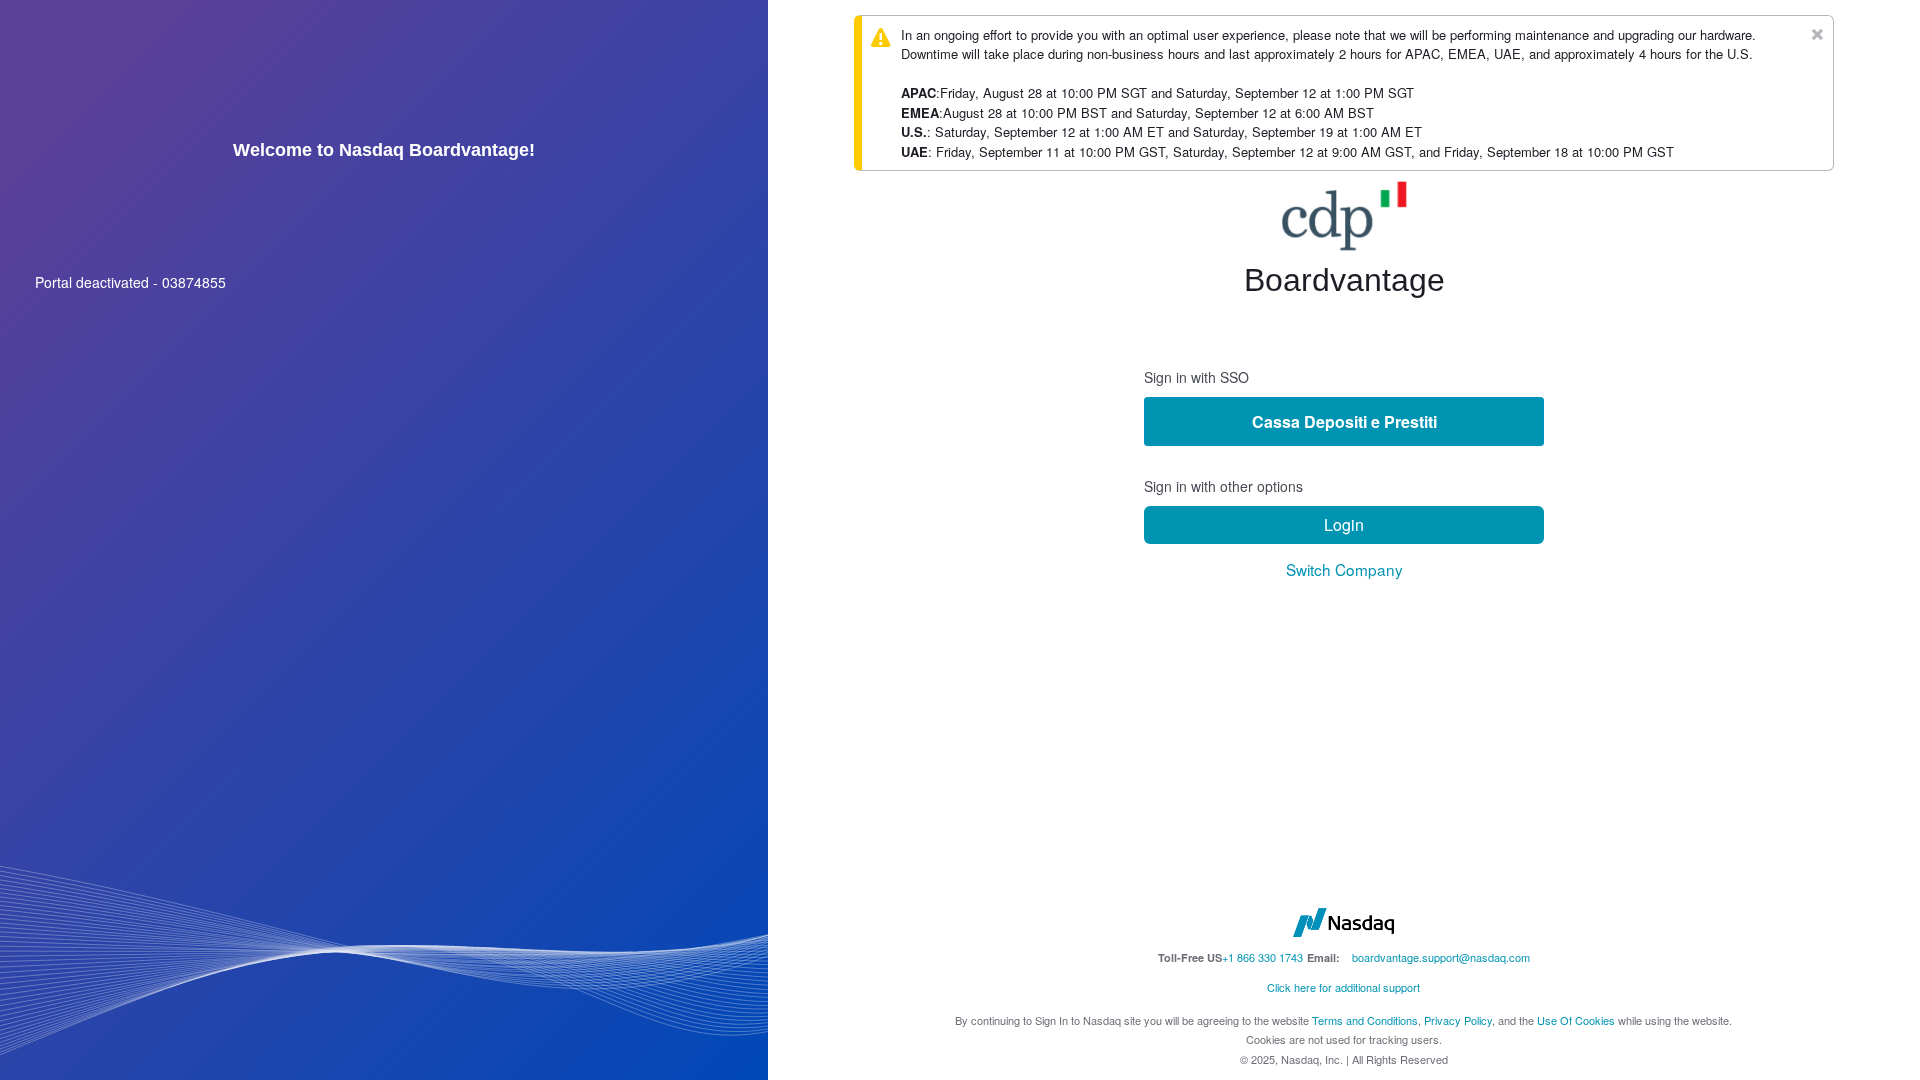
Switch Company (1344, 569)
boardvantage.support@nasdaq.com (1441, 957)
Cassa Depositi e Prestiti (1344, 421)
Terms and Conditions (1365, 1020)
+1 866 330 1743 (1262, 957)
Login (1344, 524)
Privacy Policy (1458, 1020)
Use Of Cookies (1576, 1020)
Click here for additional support (1343, 987)
